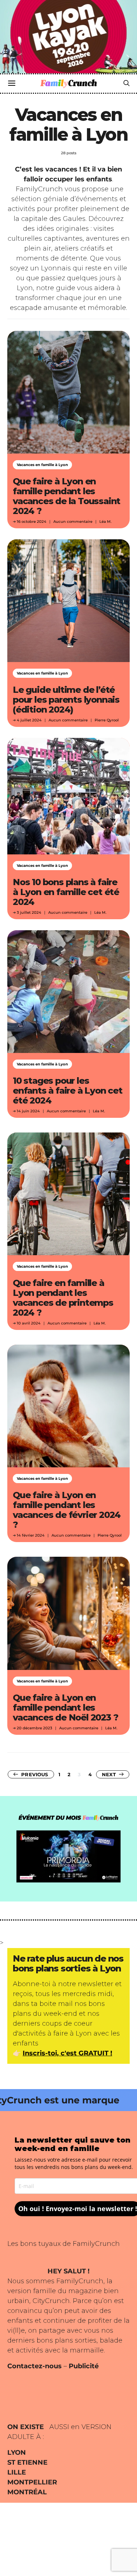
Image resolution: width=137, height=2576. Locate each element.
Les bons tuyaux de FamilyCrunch (64, 2244)
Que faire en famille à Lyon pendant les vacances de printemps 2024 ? (63, 1298)
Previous (35, 1774)
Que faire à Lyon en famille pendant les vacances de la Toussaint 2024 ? (66, 496)
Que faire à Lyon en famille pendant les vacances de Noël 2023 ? (65, 1708)
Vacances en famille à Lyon (42, 465)
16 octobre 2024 (32, 522)
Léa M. (105, 522)
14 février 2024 (31, 1535)
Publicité (84, 2366)
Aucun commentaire (73, 522)
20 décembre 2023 (35, 1728)
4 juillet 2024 (29, 720)
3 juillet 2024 (29, 912)
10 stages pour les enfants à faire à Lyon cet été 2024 (68, 1091)
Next (109, 1774)
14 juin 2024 (28, 1111)
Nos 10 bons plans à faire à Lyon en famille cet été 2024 (66, 892)
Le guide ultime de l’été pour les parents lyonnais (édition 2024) (66, 700)
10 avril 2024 (29, 1323)
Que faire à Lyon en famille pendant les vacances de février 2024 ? (67, 1510)
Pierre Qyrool (107, 720)
